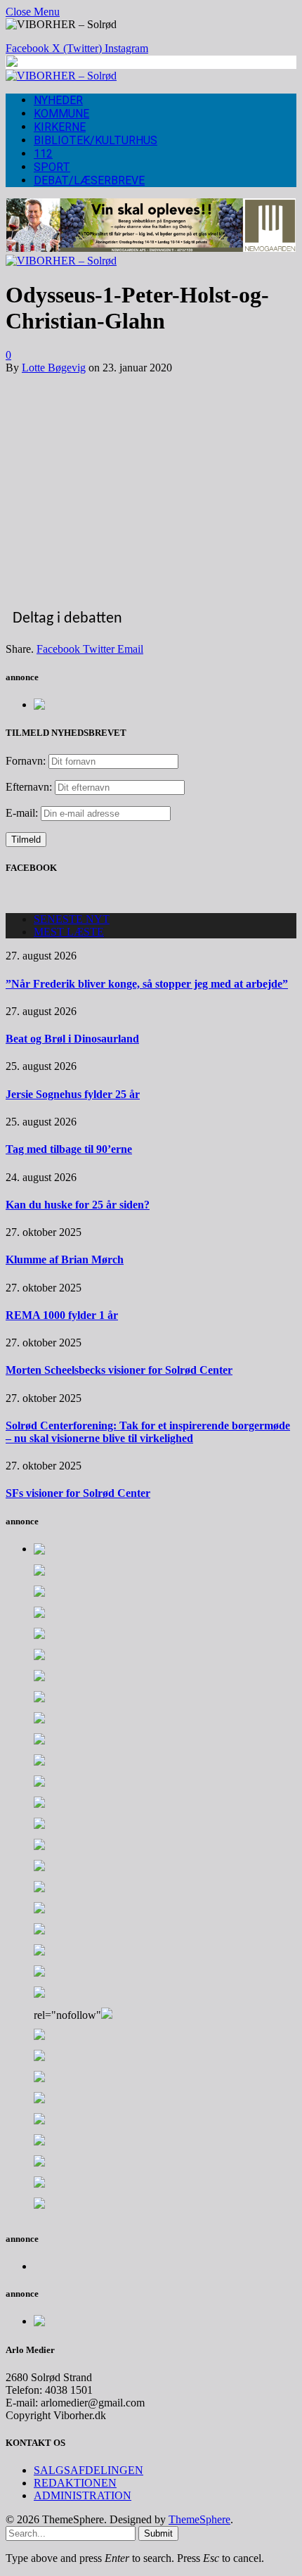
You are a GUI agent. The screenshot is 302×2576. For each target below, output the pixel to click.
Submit (158, 2533)
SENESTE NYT (72, 919)
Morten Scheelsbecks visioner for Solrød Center (119, 1370)
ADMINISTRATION (83, 2495)
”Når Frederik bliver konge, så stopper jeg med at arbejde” (147, 984)
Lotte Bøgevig (54, 368)
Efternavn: (29, 787)
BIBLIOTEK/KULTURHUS (96, 140)
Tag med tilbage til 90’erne (69, 1149)
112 (43, 154)
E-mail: (23, 813)
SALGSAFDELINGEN (88, 2470)
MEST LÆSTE (69, 932)
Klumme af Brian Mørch (65, 1260)
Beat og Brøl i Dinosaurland (72, 1039)
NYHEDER (58, 100)
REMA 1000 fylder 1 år (62, 1315)
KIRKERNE (60, 127)
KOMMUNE (61, 114)
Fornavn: (26, 761)
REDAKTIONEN (75, 2483)
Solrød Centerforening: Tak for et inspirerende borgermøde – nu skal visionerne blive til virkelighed (148, 1432)
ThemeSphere (199, 2519)
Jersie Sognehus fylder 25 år (73, 1094)
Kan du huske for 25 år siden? (78, 1205)
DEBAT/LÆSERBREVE (89, 180)
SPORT (52, 167)
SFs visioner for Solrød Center (78, 1493)
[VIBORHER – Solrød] (61, 76)
